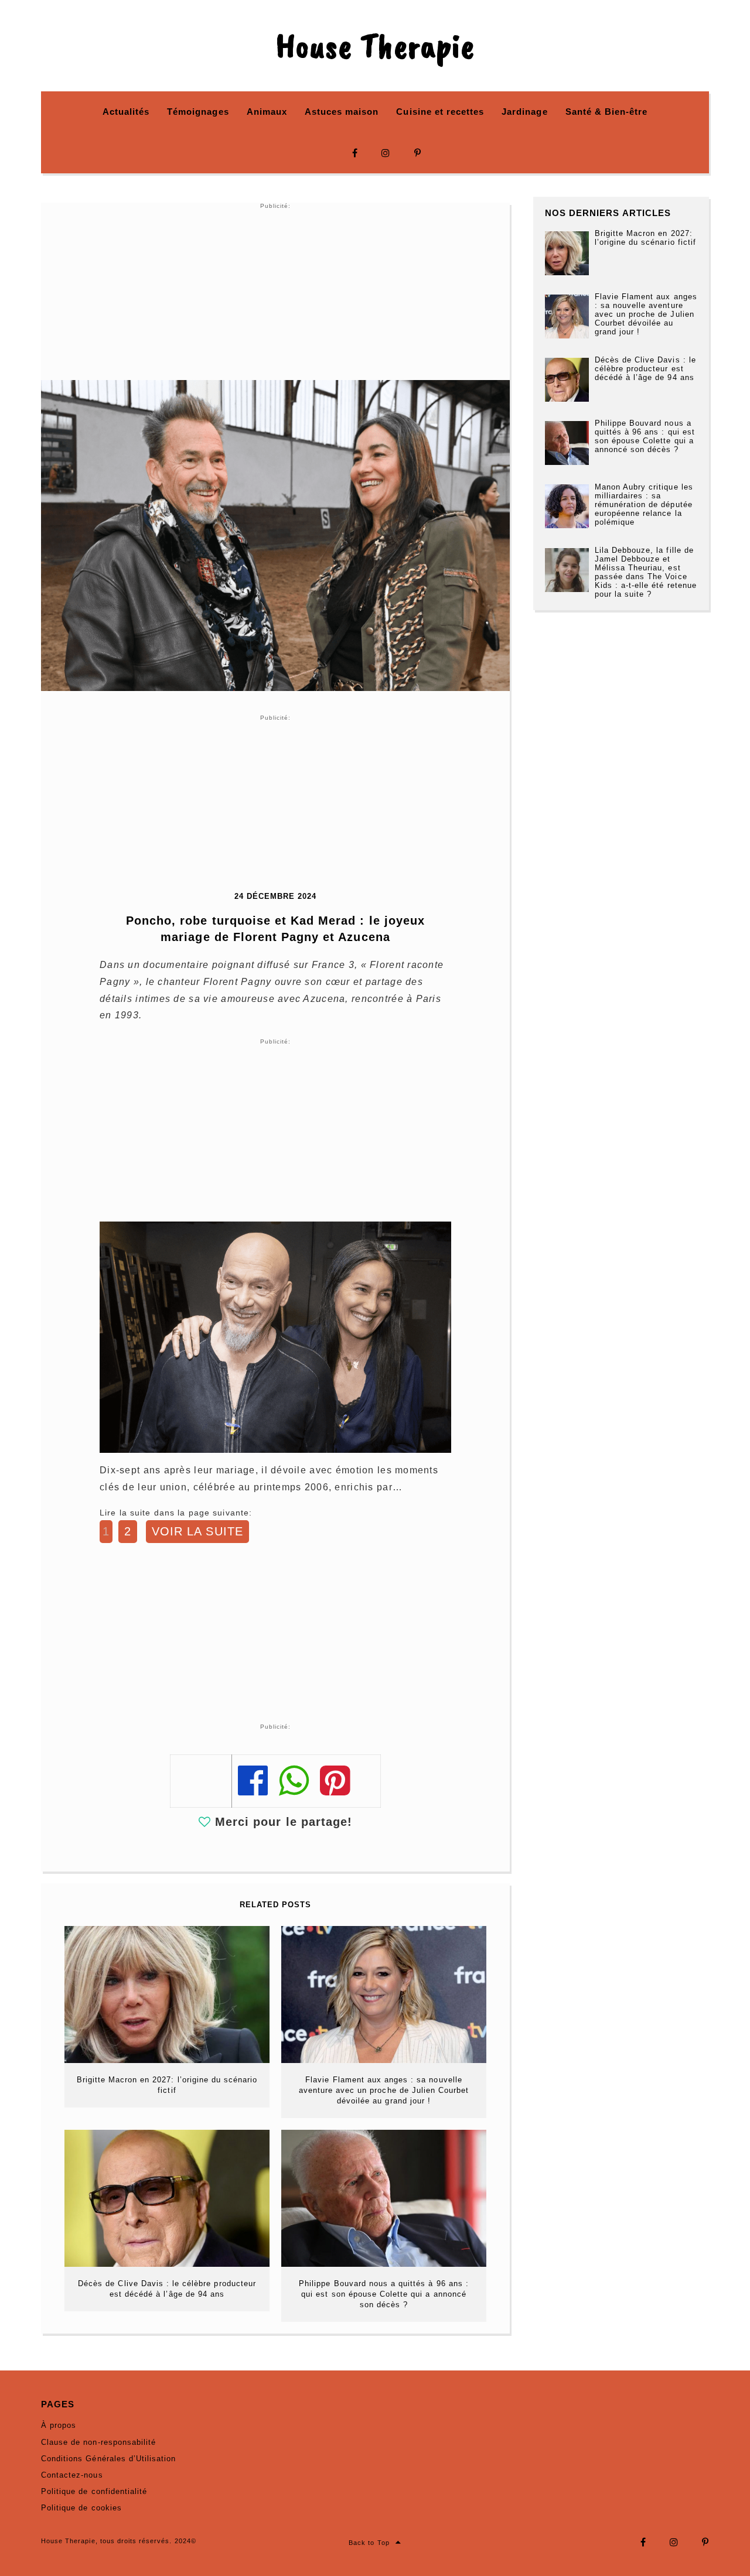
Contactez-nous (72, 2475)
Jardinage (524, 112)
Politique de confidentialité (94, 2491)
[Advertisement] (275, 292)
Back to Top (369, 2543)
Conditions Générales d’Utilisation (108, 2459)
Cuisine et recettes (440, 112)
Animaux (267, 112)
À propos (59, 2425)
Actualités (126, 112)
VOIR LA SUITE (197, 1531)
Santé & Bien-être (607, 112)
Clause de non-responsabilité (98, 2442)
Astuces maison (342, 112)
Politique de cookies (81, 2508)
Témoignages (198, 112)
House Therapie (375, 46)
